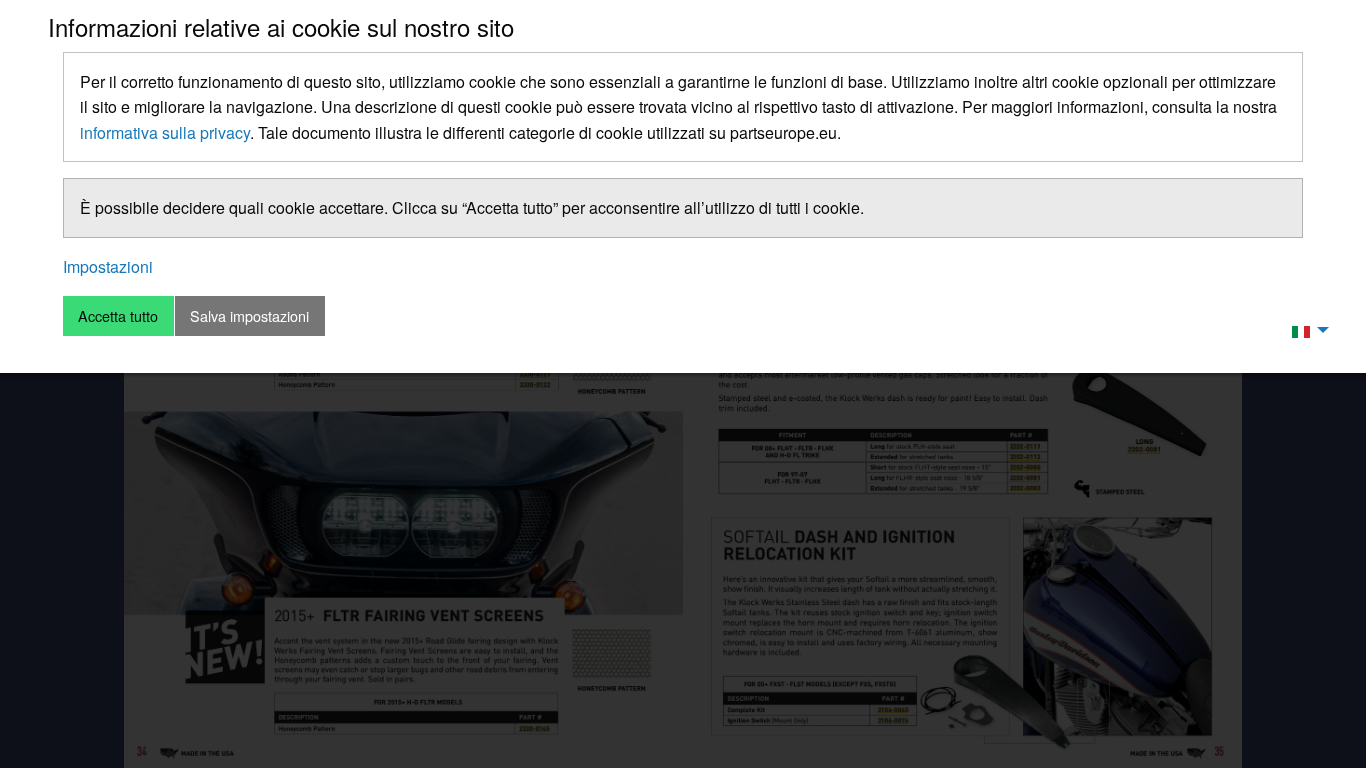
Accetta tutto (118, 315)
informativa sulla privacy (165, 132)
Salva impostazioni (249, 315)
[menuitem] (1305, 330)
